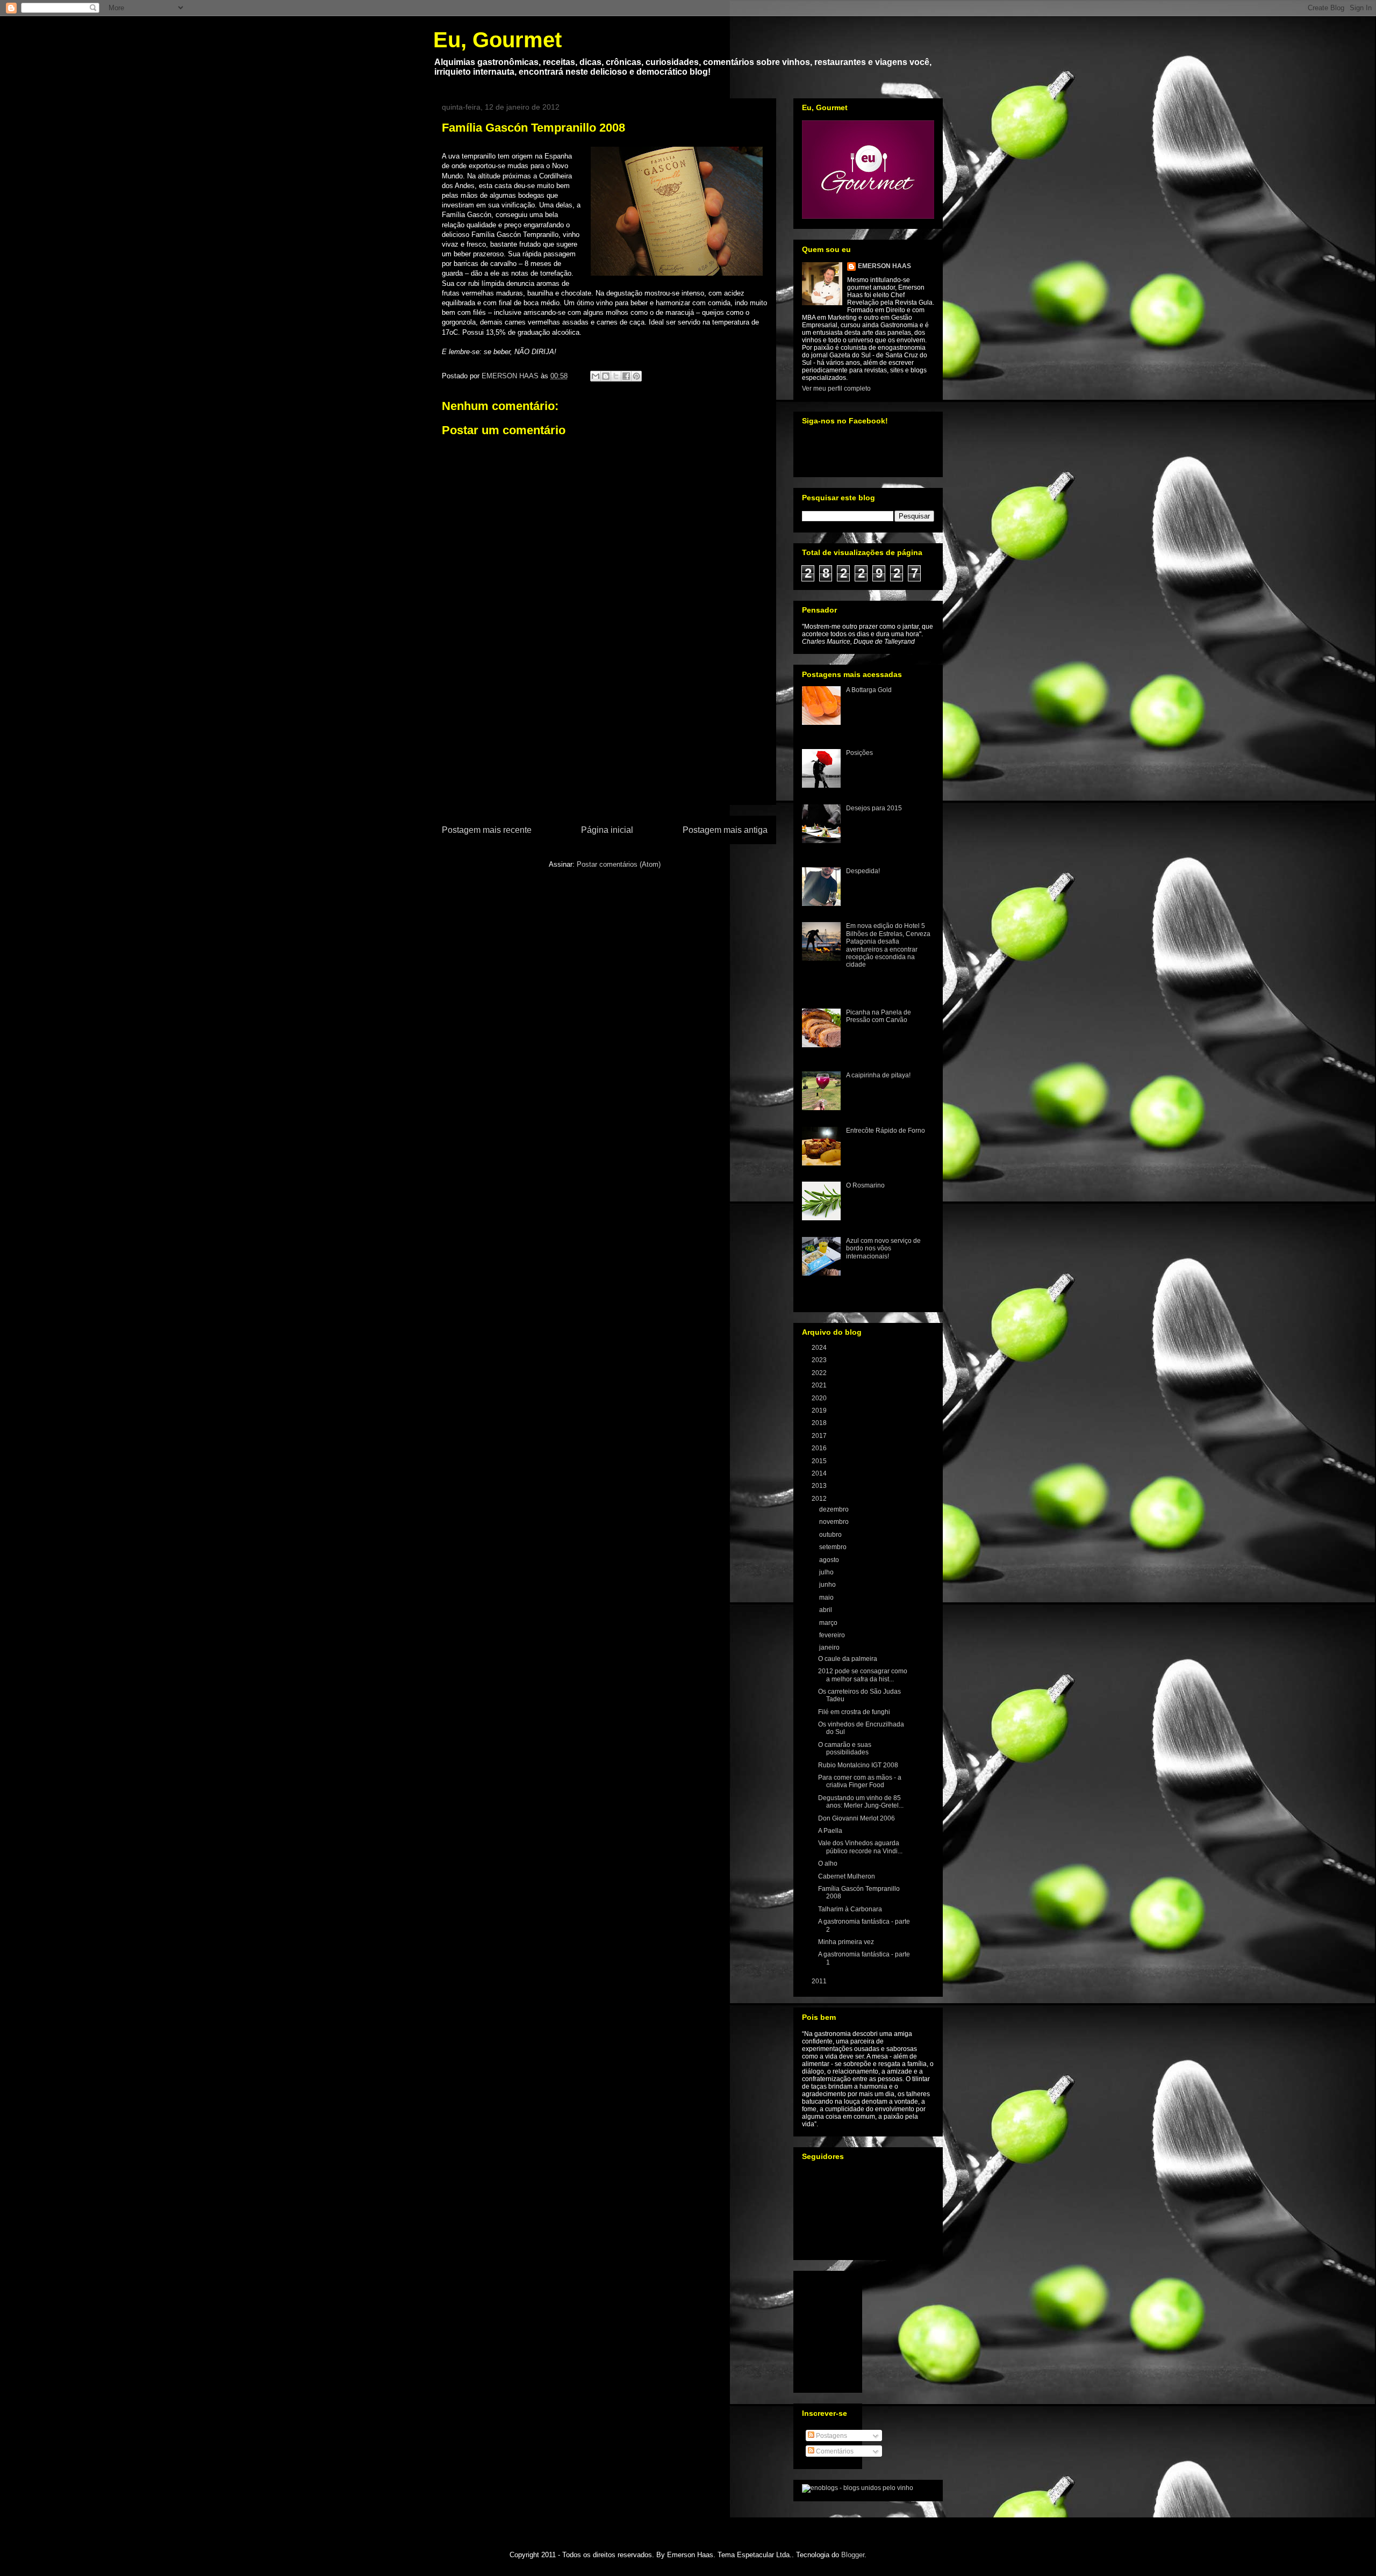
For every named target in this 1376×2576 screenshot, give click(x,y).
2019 (820, 1411)
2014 (820, 1473)
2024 (820, 1348)
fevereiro (833, 1635)
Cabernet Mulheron (847, 1876)
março (829, 1623)
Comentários (834, 2451)
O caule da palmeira (848, 1659)
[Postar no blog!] (606, 376)
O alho (828, 1863)
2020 (820, 1398)
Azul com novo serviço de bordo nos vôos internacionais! (883, 1249)
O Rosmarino (865, 1185)
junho (828, 1585)
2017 (820, 1436)
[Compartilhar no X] (616, 376)
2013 (820, 1486)
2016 (820, 1448)
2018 (820, 1423)
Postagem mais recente (487, 830)
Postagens (831, 2436)
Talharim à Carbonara (850, 1909)
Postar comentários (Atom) (619, 864)
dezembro (835, 1509)
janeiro (830, 1647)
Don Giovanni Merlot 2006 (857, 1818)
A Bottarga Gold (869, 690)
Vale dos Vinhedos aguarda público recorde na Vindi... (860, 1847)
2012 (820, 1499)
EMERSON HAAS (884, 266)
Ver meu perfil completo (836, 388)
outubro (831, 1535)
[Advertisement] (605, 743)
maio (827, 1598)
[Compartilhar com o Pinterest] (636, 376)
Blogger (853, 2555)
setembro (834, 1547)
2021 (820, 1385)
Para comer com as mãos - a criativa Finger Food (860, 1781)
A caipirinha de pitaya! (878, 1075)
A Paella (830, 1831)
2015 (820, 1461)
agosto (830, 1560)
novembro (835, 1522)
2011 (820, 1981)
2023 (820, 1360)
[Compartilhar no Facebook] (626, 376)
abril (826, 1610)
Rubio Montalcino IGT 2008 (858, 1765)
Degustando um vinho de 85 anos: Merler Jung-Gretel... (861, 1802)
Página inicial (607, 830)
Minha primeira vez (846, 1942)
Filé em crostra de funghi (854, 1712)
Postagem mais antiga (725, 830)
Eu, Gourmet (497, 40)
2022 (820, 1373)
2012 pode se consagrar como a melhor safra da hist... (863, 1675)
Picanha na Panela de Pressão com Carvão (879, 1016)
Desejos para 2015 (874, 808)
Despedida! (863, 871)
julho (827, 1572)
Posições (859, 753)
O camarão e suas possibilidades (845, 1748)
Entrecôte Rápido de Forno (886, 1131)
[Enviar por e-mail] (596, 376)
